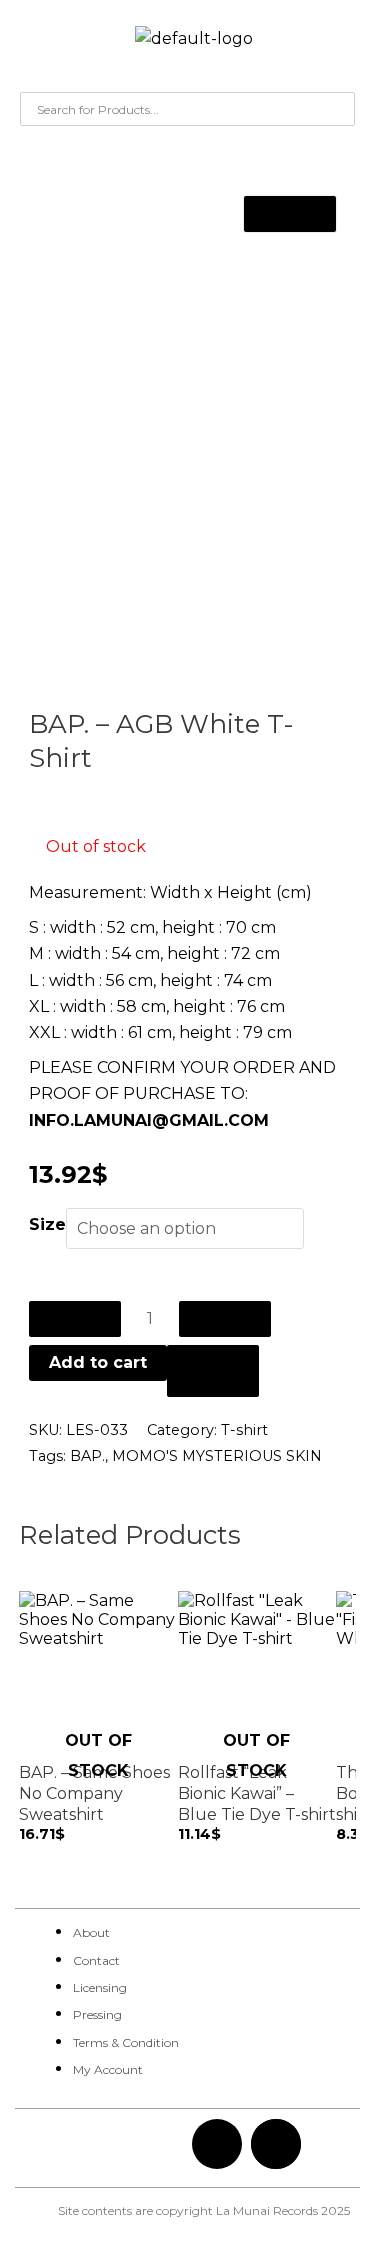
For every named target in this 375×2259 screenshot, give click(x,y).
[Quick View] (37, 1853)
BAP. (87, 1456)
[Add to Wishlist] (213, 1371)
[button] (36, 43)
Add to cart (98, 1362)
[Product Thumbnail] (290, 214)
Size (47, 1224)
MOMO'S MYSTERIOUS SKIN (217, 1456)
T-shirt (244, 1430)
